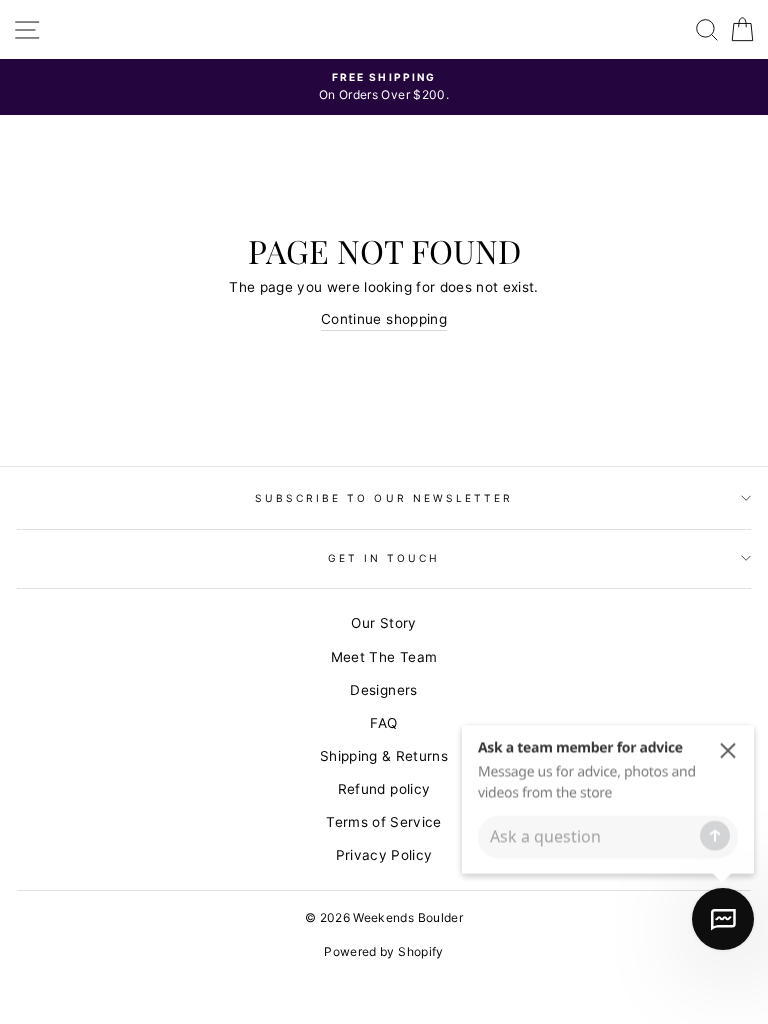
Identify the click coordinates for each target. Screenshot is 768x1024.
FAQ (383, 723)
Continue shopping (384, 319)
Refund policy (384, 789)
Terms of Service (383, 822)
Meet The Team (384, 657)
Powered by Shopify (383, 951)
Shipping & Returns (384, 756)
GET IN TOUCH (384, 558)
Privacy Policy (384, 855)
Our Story (383, 623)
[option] (384, 87)
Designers (383, 690)
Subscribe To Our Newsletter (384, 498)
